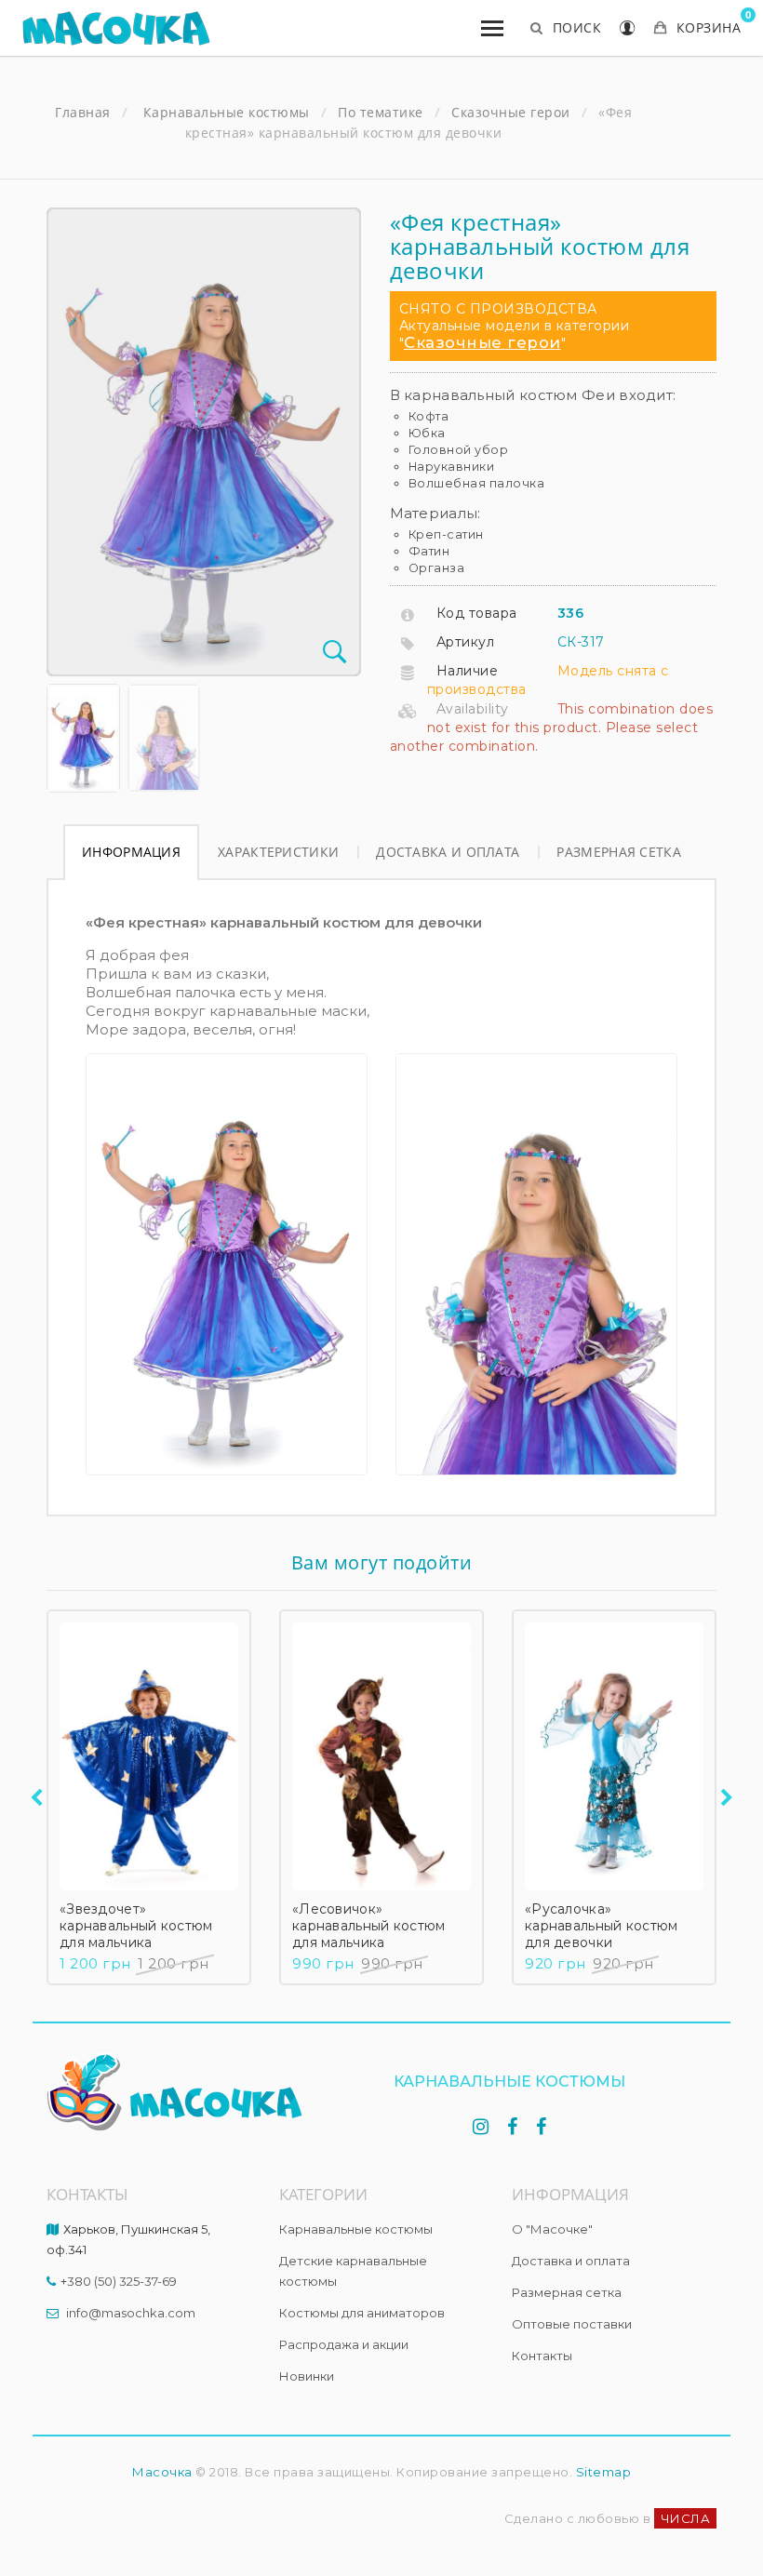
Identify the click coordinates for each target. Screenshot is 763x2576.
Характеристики (278, 852)
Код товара (477, 613)
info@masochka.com (131, 2313)
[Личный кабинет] (628, 30)
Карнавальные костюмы (356, 2229)
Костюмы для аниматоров (362, 2313)
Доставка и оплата (448, 852)
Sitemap (604, 2472)
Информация (131, 852)
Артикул (466, 642)
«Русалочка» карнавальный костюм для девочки (602, 1926)
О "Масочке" (552, 2229)
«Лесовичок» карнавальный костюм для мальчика (369, 1926)
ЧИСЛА (686, 2518)
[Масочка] (116, 28)
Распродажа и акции (344, 2344)
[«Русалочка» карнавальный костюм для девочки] (614, 1756)
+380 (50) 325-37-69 (119, 2281)
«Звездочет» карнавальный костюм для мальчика (136, 1926)
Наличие (468, 671)
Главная (83, 113)
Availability (473, 709)
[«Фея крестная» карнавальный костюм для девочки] (83, 738)
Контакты (542, 2356)
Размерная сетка (619, 852)
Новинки (307, 2376)
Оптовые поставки (572, 2324)
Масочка (162, 2472)
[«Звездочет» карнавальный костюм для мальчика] (149, 1756)
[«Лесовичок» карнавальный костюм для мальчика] (381, 1756)
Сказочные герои (482, 342)
